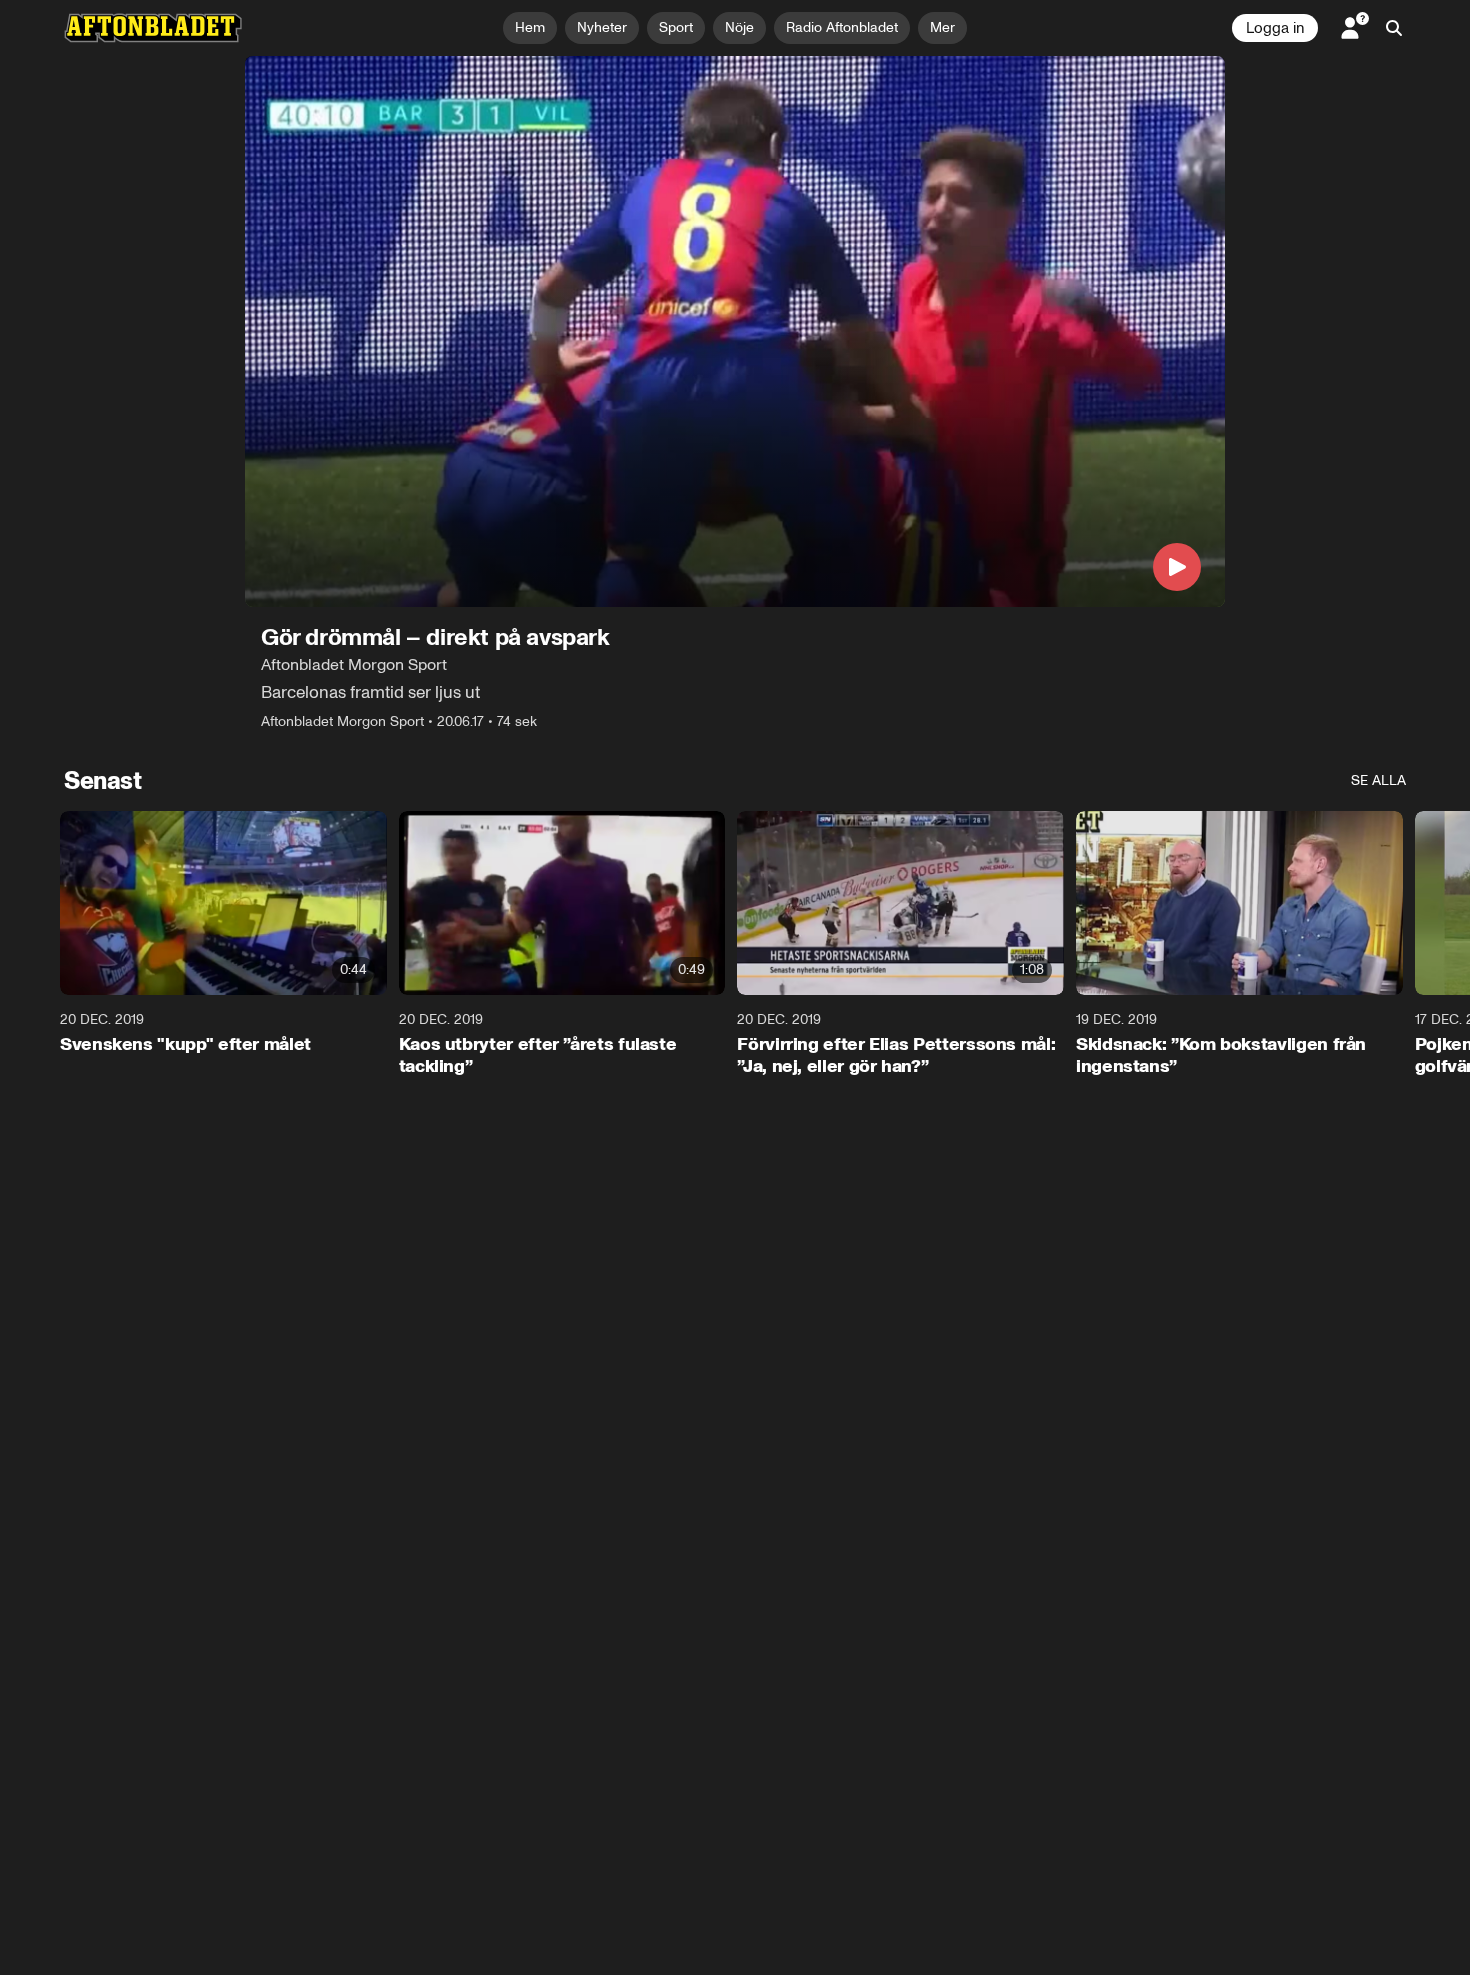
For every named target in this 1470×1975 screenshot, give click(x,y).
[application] (735, 331)
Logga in (1275, 28)
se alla (1378, 780)
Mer (942, 27)
